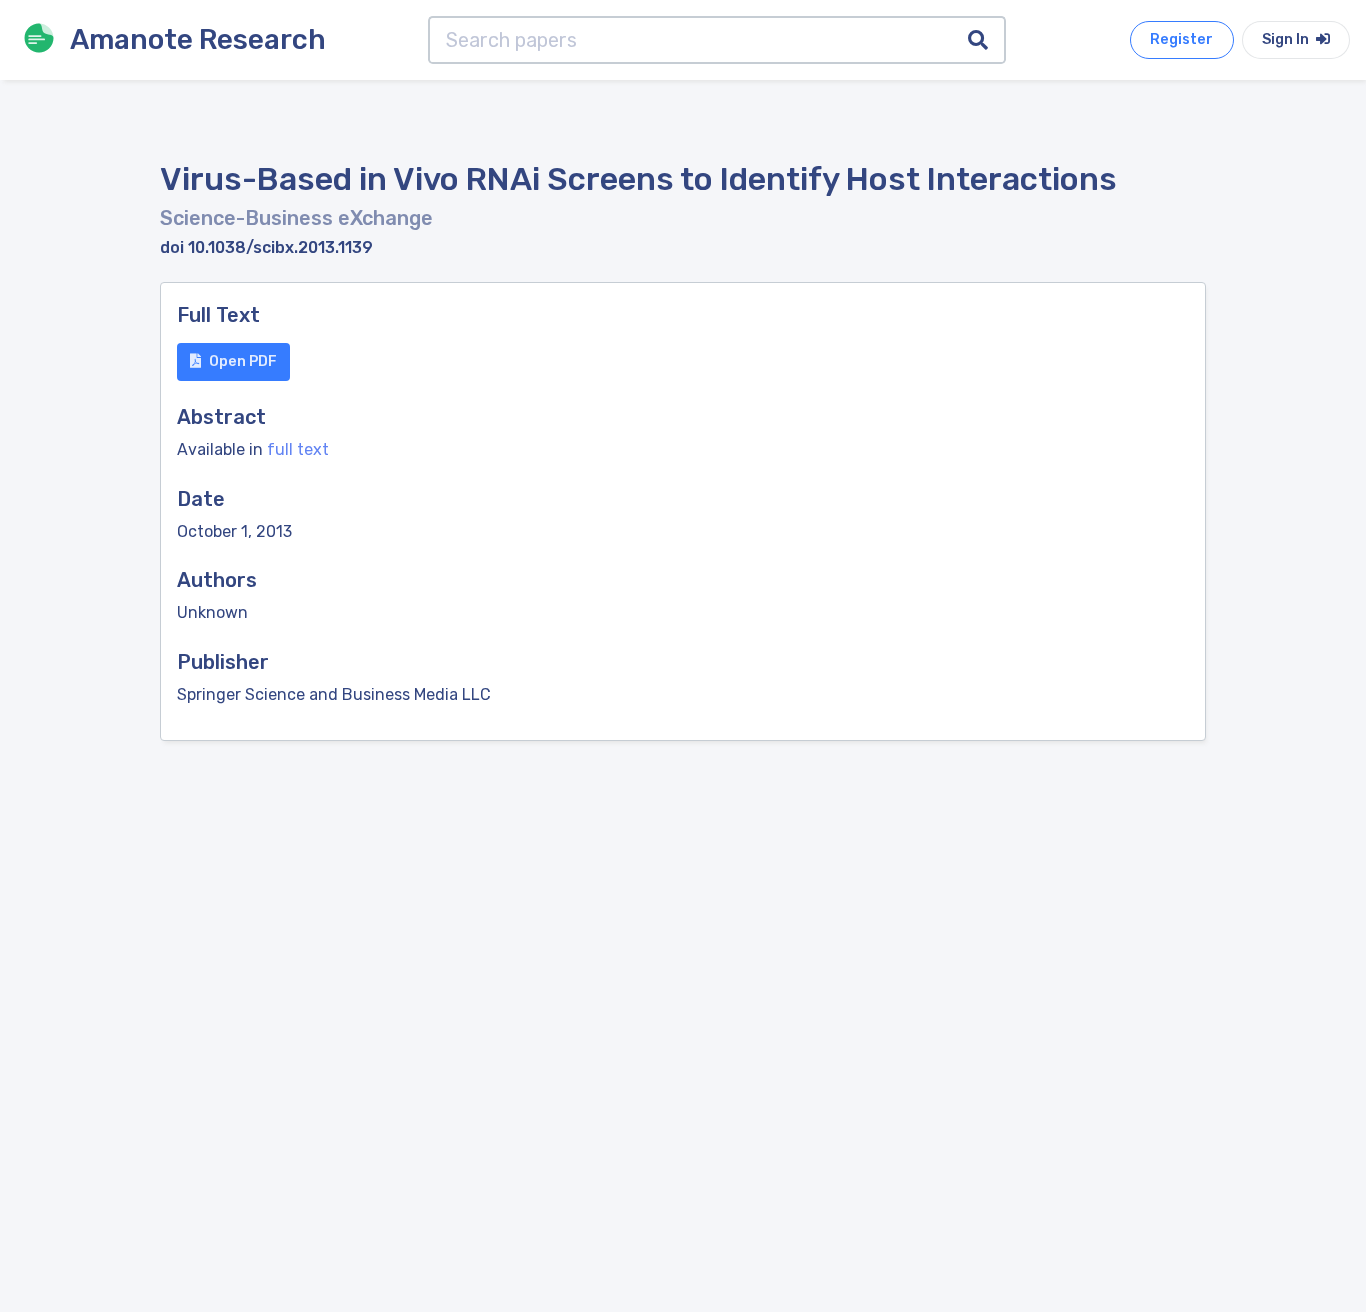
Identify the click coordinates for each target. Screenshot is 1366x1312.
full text (298, 449)
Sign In (1287, 39)
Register (1181, 39)
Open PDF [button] (243, 361)
